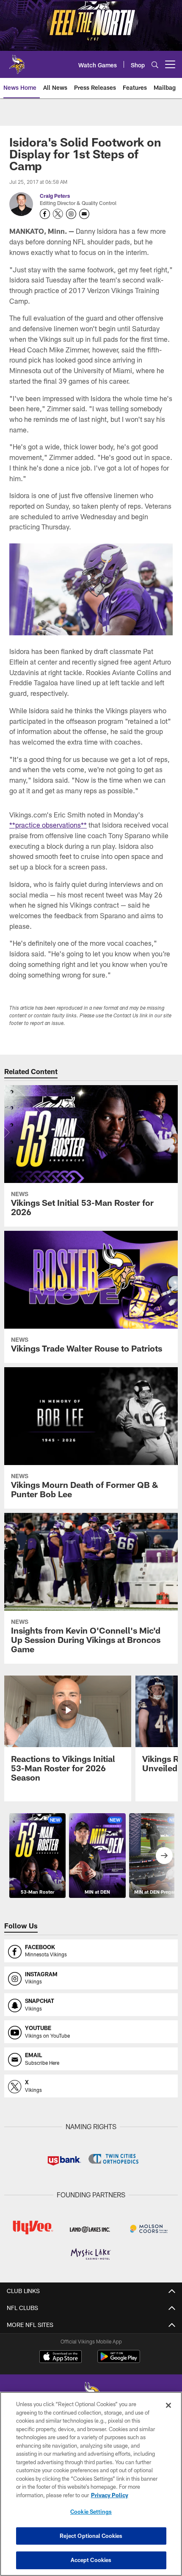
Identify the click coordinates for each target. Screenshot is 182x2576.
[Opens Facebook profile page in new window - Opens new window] (45, 214)
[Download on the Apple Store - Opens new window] (61, 2357)
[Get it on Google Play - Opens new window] (119, 2361)
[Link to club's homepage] (17, 61)
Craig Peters (55, 196)
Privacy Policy (110, 2495)
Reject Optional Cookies (91, 2536)
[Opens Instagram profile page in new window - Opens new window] (71, 214)
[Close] (168, 2405)
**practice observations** (48, 825)
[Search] (155, 65)
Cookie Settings (91, 2512)
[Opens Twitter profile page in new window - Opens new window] (58, 214)
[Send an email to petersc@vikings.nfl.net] (84, 214)
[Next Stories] (164, 1856)
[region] (91, 2484)
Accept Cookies (91, 2560)
